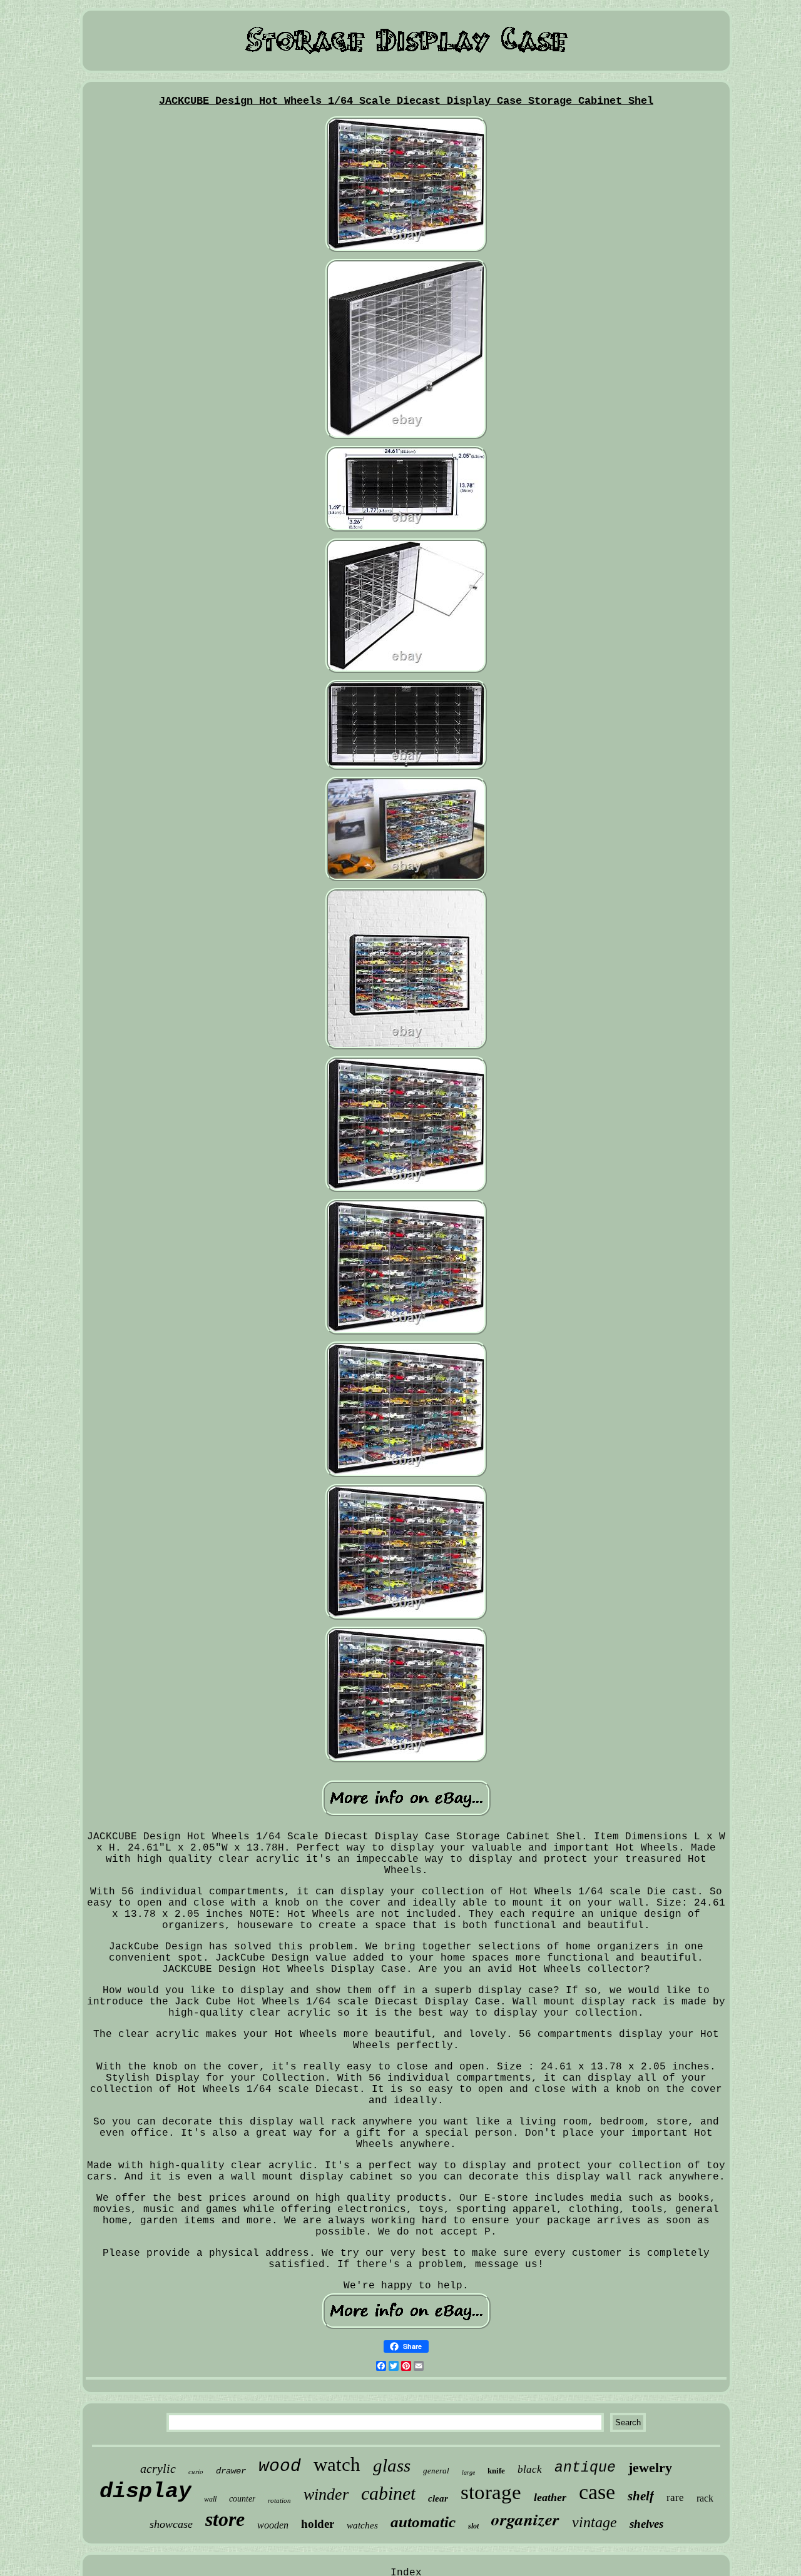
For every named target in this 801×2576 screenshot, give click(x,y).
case (597, 2492)
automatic (423, 2522)
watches (362, 2525)
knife (496, 2471)
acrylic (158, 2468)
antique (585, 2468)
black (530, 2469)
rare (675, 2498)
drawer (231, 2471)
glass (392, 2465)
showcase (171, 2524)
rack (705, 2498)
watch (337, 2464)
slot (473, 2526)
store (225, 2519)
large (468, 2472)
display (145, 2492)
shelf (641, 2496)
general (436, 2471)
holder (318, 2524)
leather (550, 2497)
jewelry (650, 2467)
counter (242, 2499)
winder (326, 2494)
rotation (279, 2500)
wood (280, 2466)
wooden (273, 2525)
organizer (525, 2519)
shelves (646, 2524)
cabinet (388, 2493)
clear (438, 2498)
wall (210, 2499)
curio (196, 2471)
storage (491, 2492)
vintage (594, 2522)
